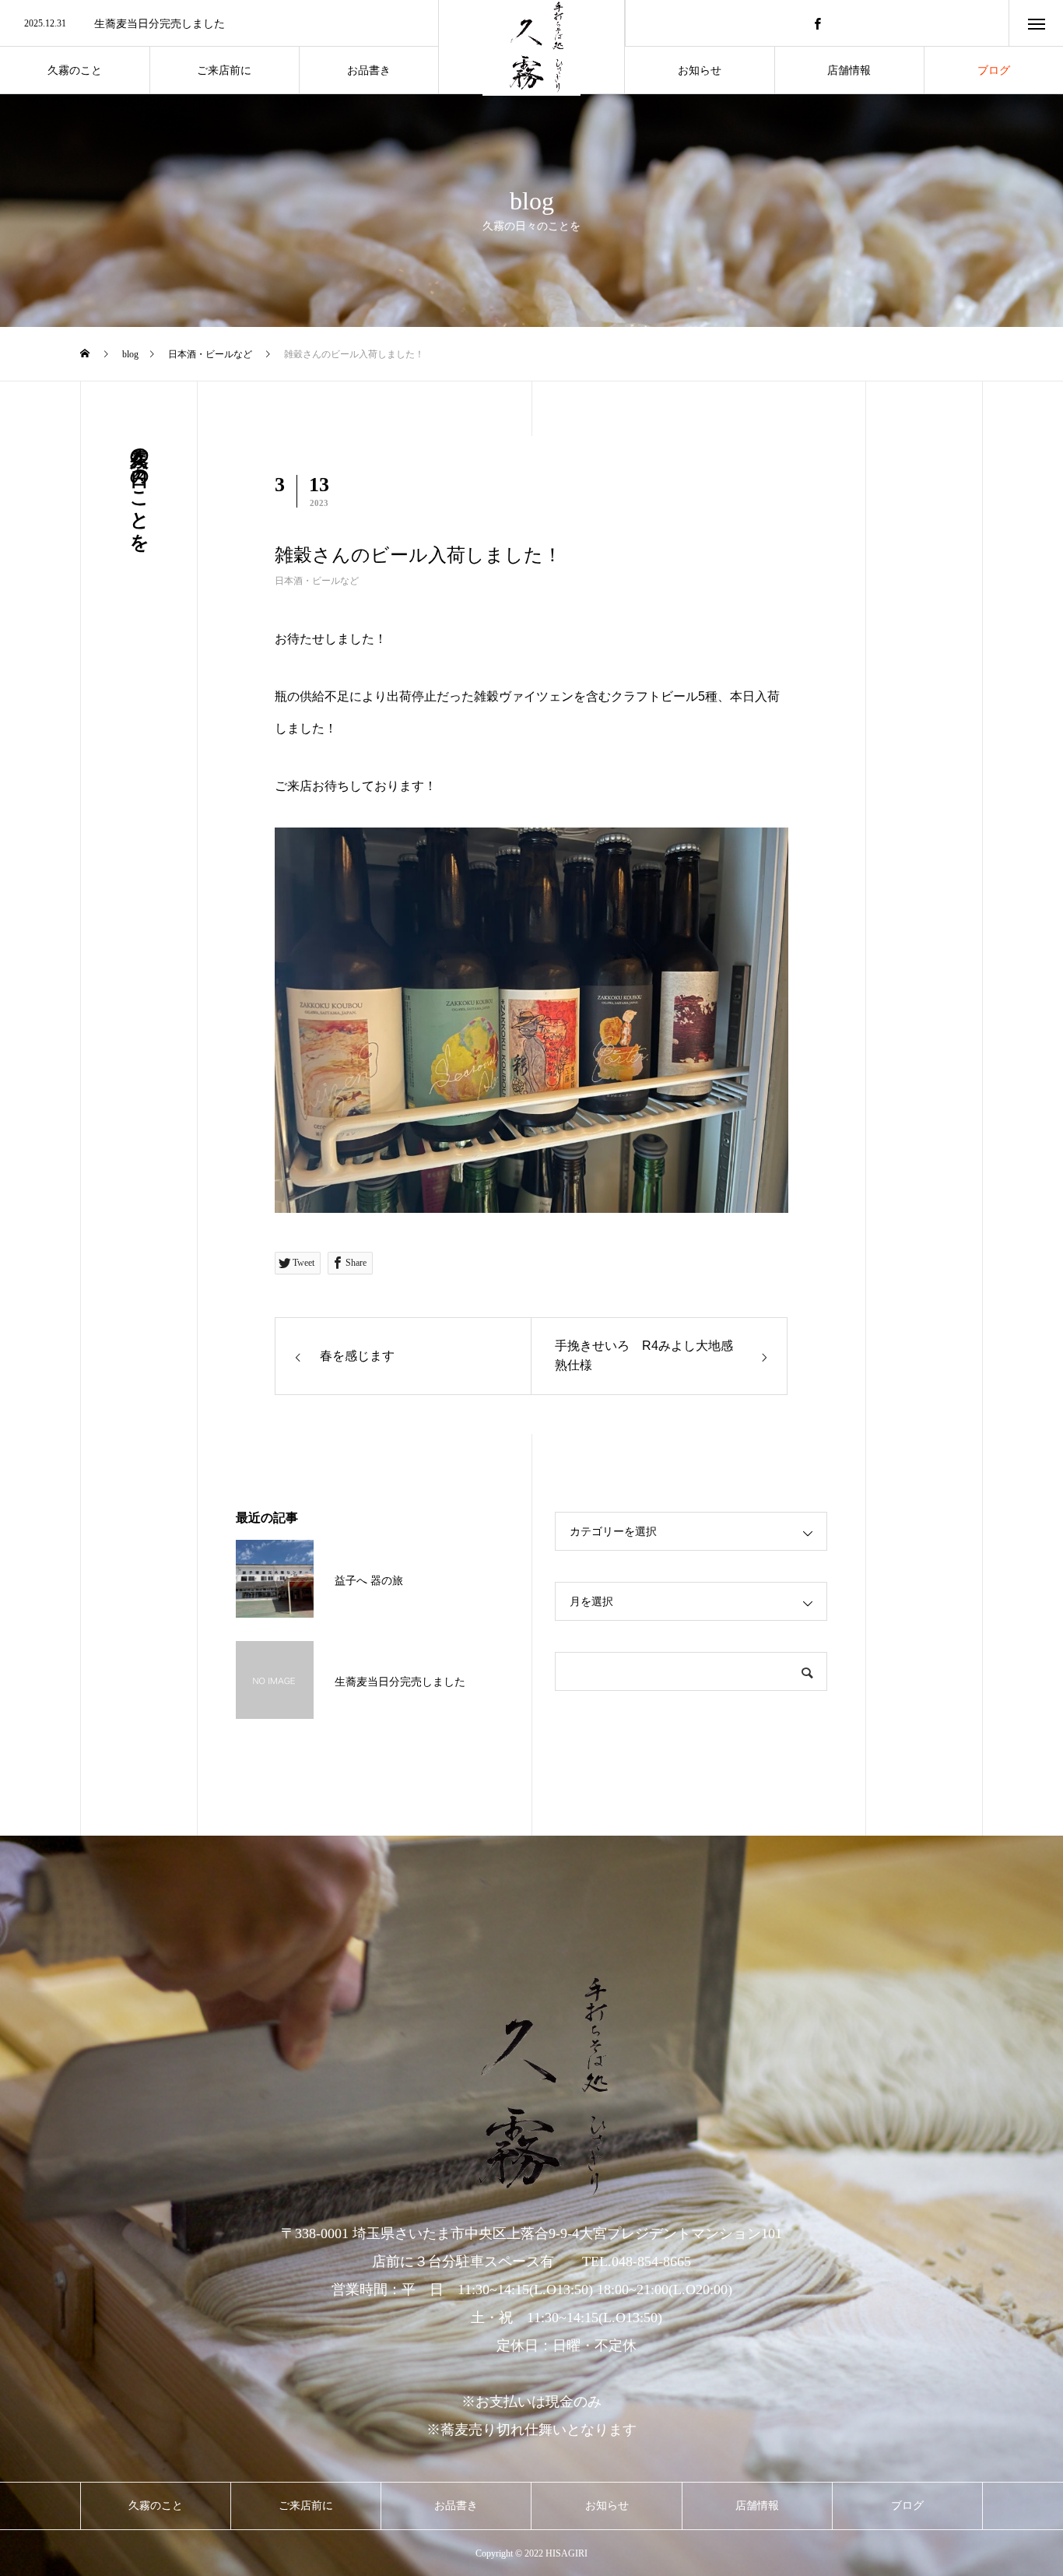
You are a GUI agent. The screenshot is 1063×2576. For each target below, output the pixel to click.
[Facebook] (817, 23)
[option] (219, 24)
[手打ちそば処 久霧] (531, 2086)
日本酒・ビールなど (317, 581)
